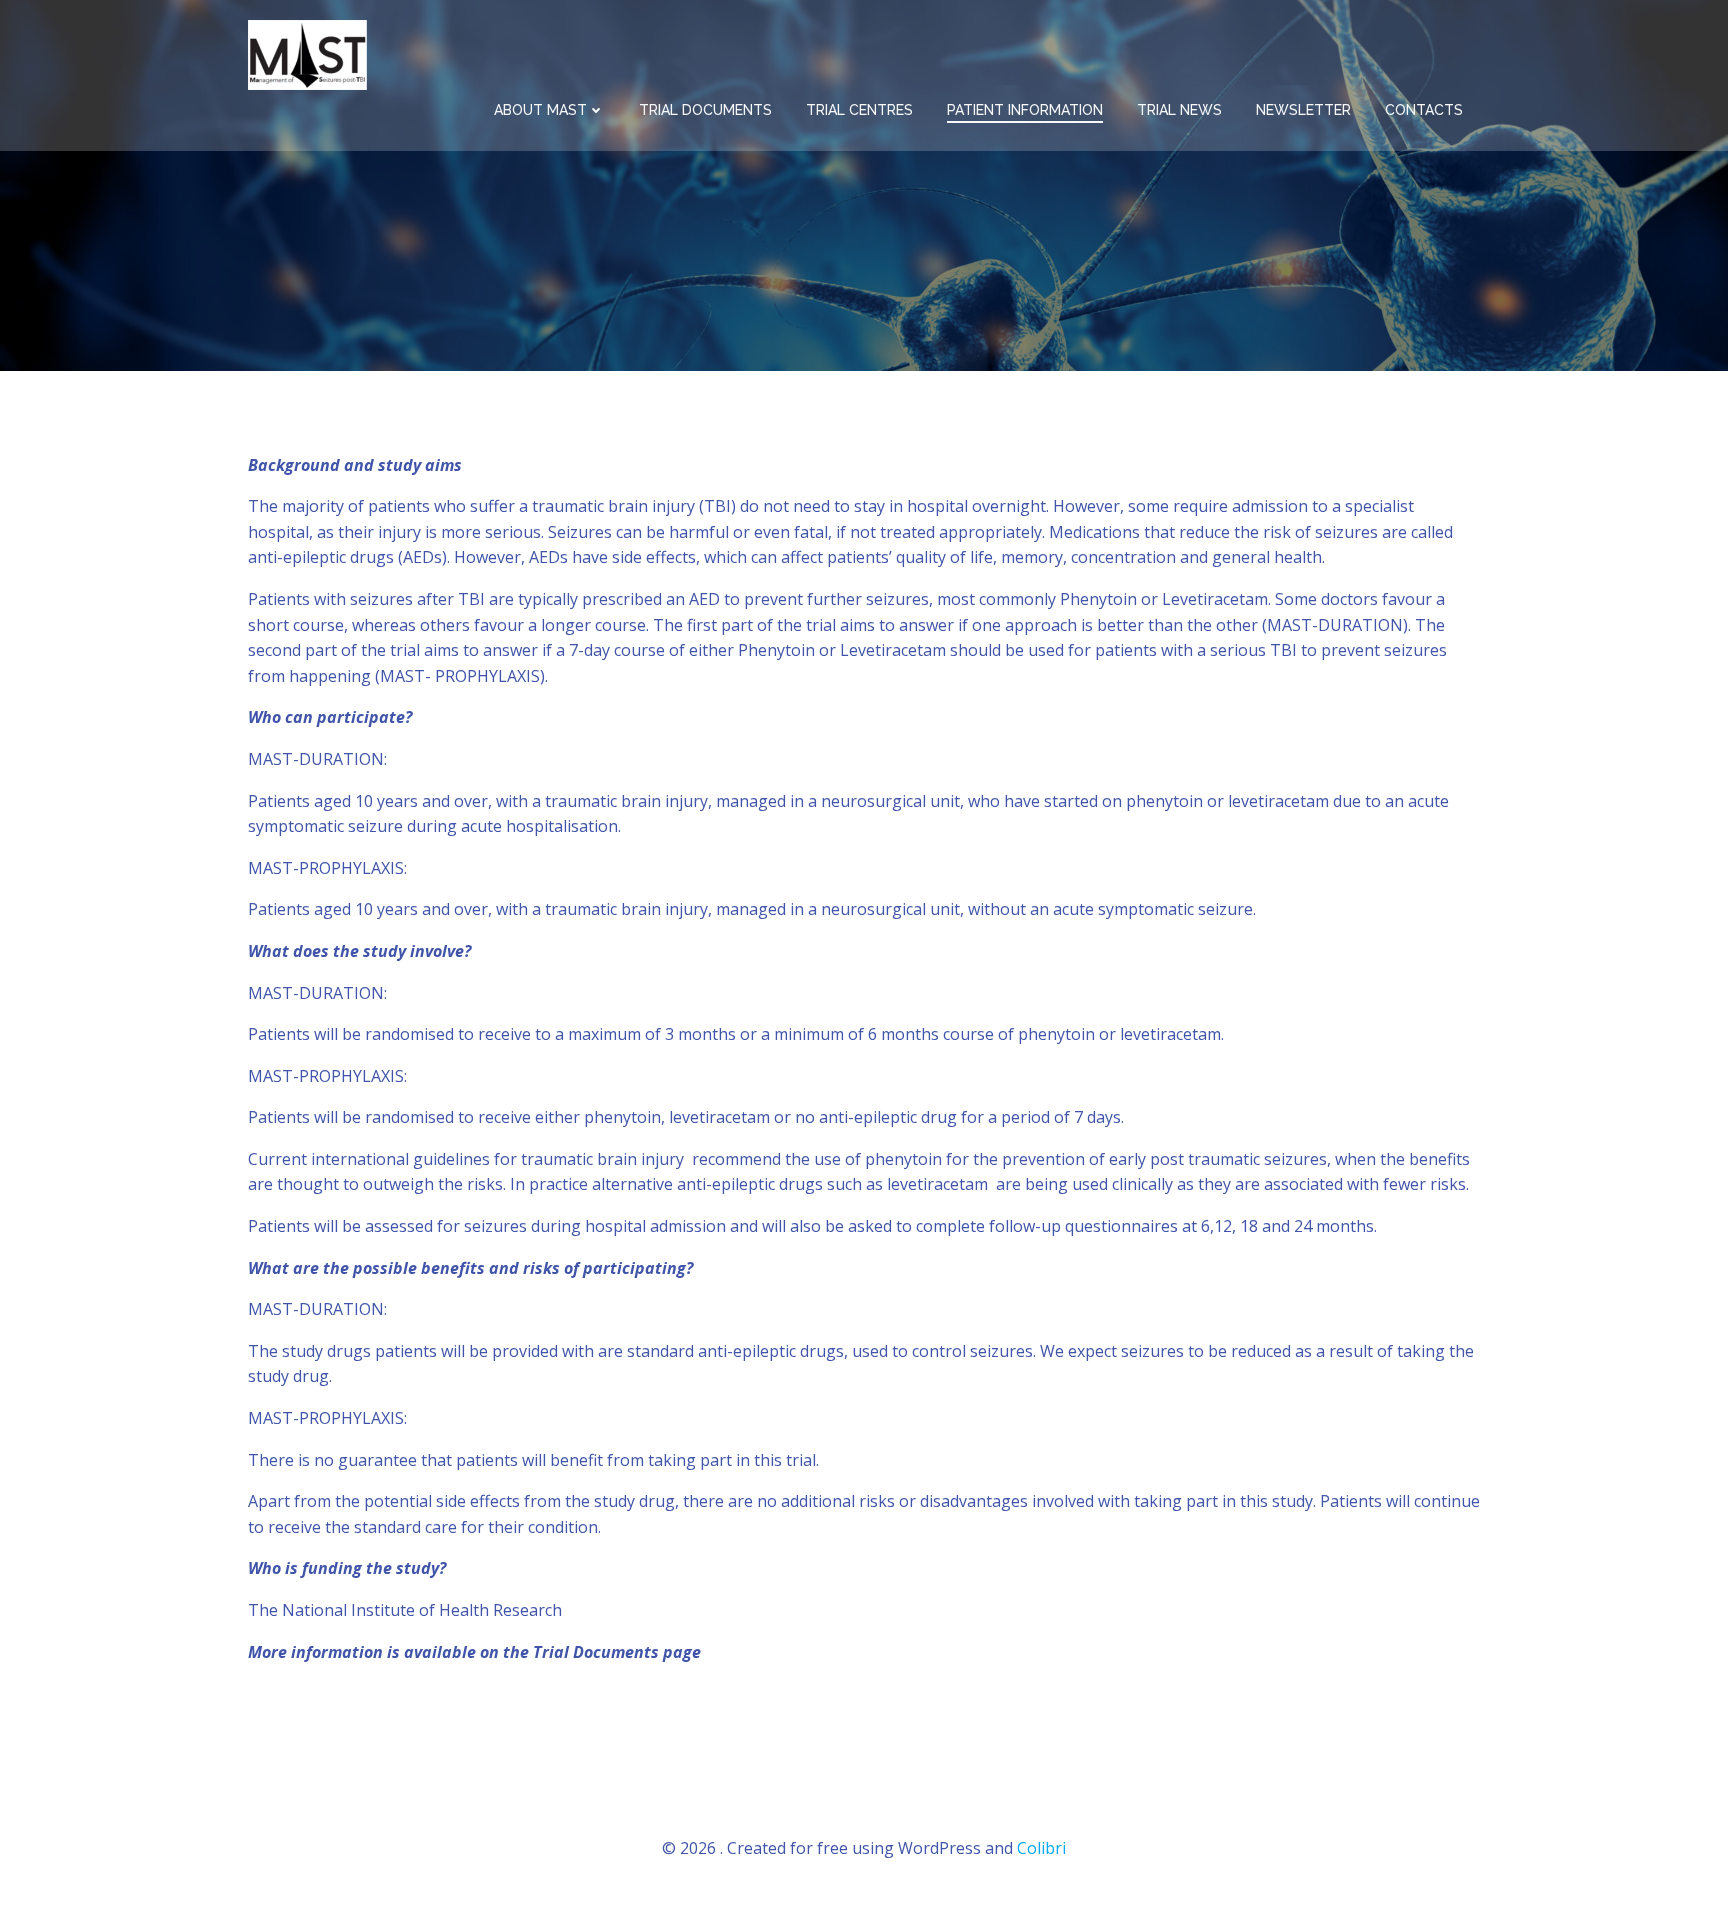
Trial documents (705, 110)
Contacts (1424, 110)
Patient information (1025, 110)
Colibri (1041, 1848)
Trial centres (859, 110)
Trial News (1179, 110)
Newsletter (1303, 110)
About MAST (540, 110)
